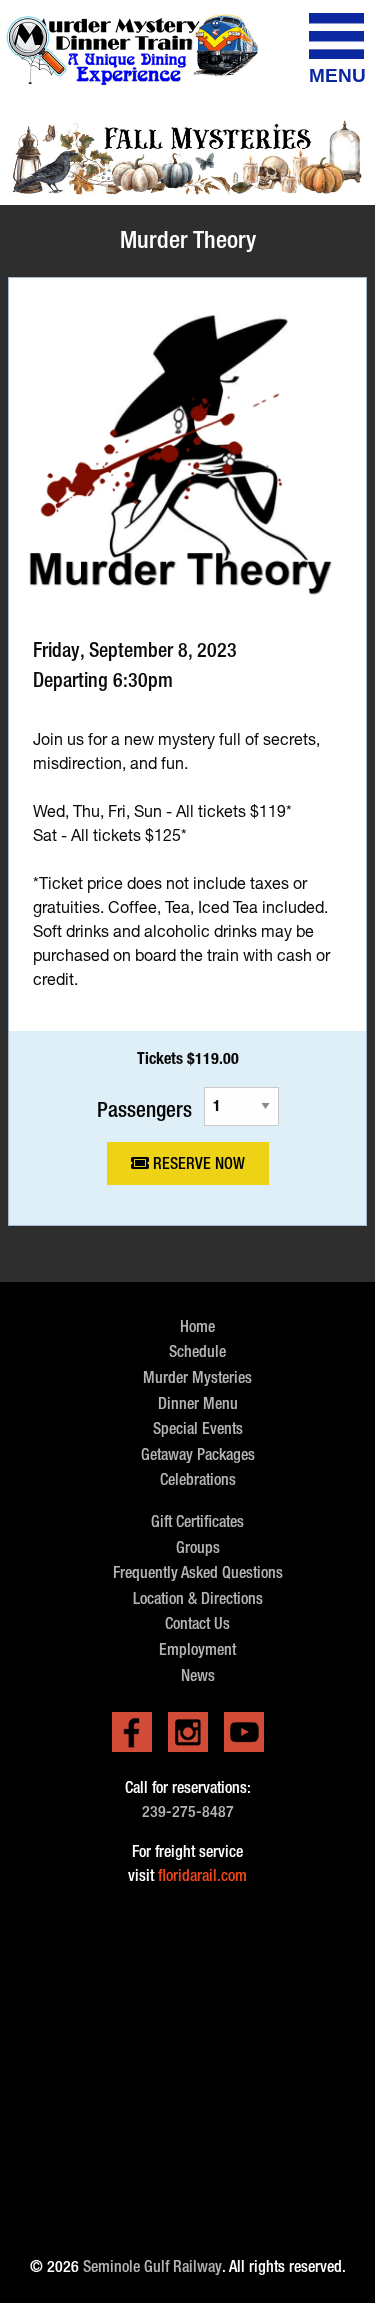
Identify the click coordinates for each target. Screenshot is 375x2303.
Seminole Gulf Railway (152, 2266)
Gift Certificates (197, 1521)
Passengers (144, 1108)
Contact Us (197, 1623)
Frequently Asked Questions (198, 1572)
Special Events (198, 1428)
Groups (198, 1547)
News (198, 1675)
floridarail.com (202, 1875)
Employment (197, 1649)
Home (197, 1326)
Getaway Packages (198, 1454)
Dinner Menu (198, 1403)
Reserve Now (197, 1163)
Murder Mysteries (197, 1377)
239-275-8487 (188, 1811)
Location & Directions (198, 1598)
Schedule (197, 1351)
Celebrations (198, 1479)
